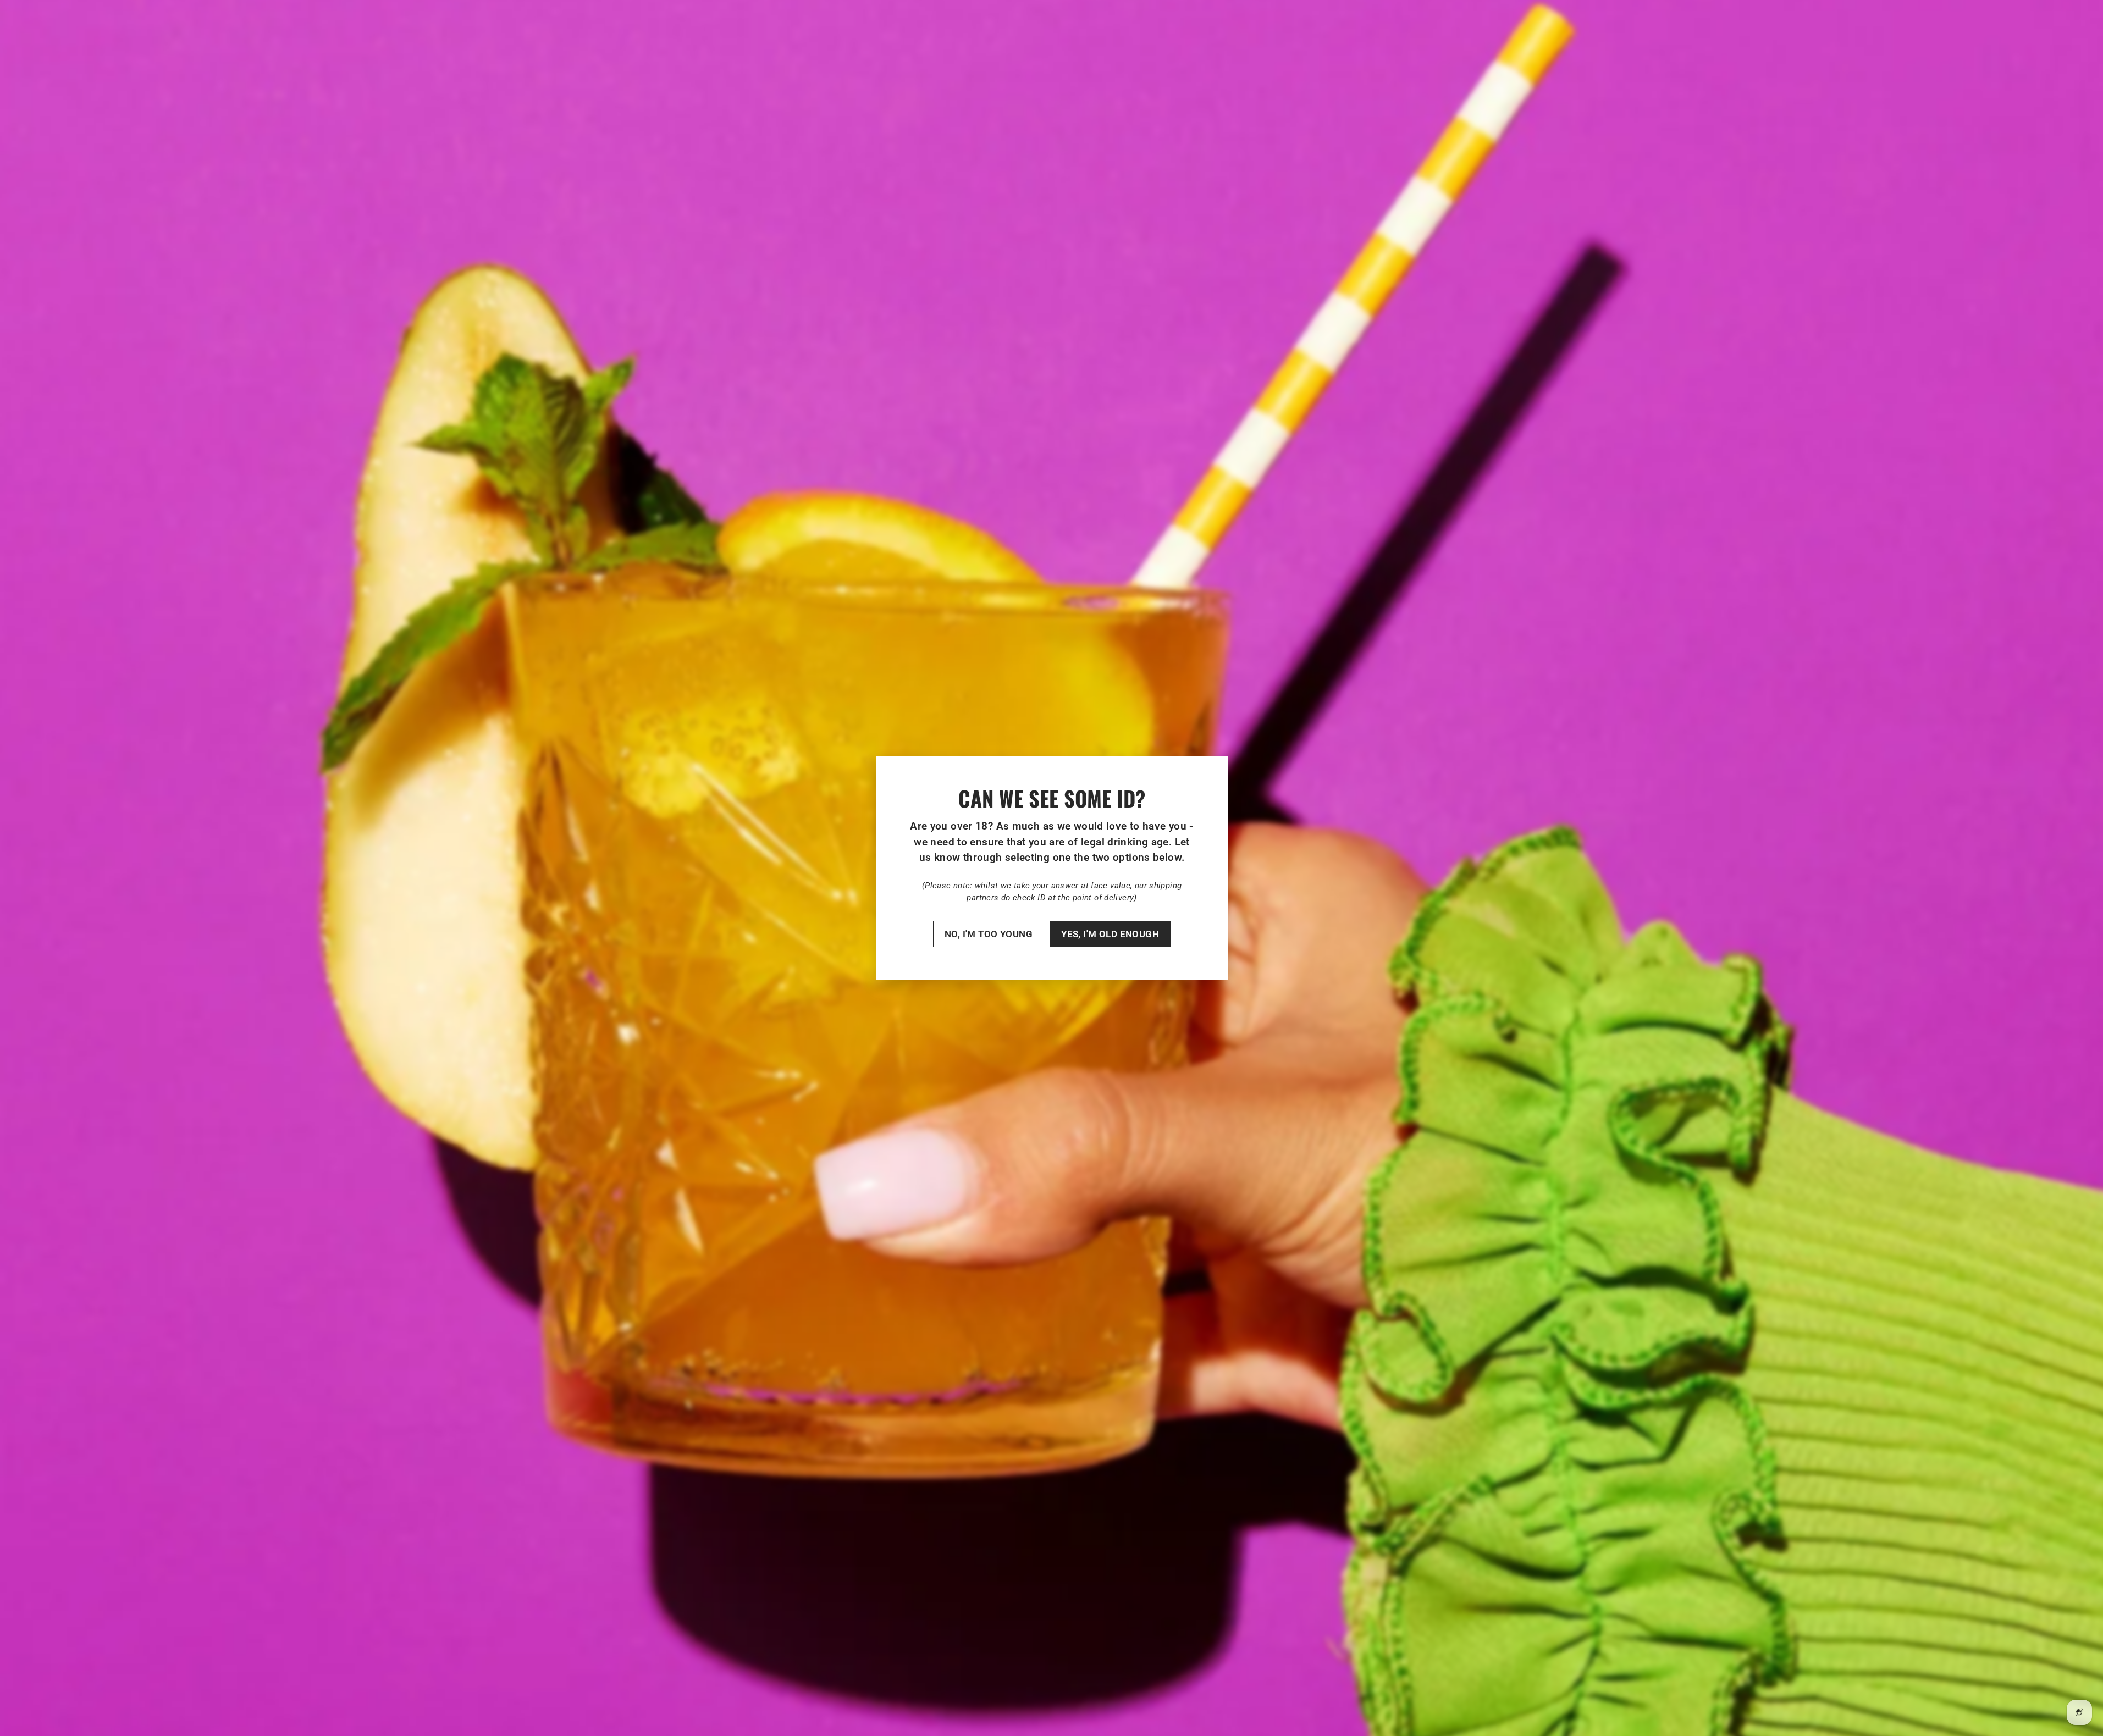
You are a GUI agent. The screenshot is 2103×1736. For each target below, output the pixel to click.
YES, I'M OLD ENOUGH (1110, 934)
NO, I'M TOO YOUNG (988, 934)
